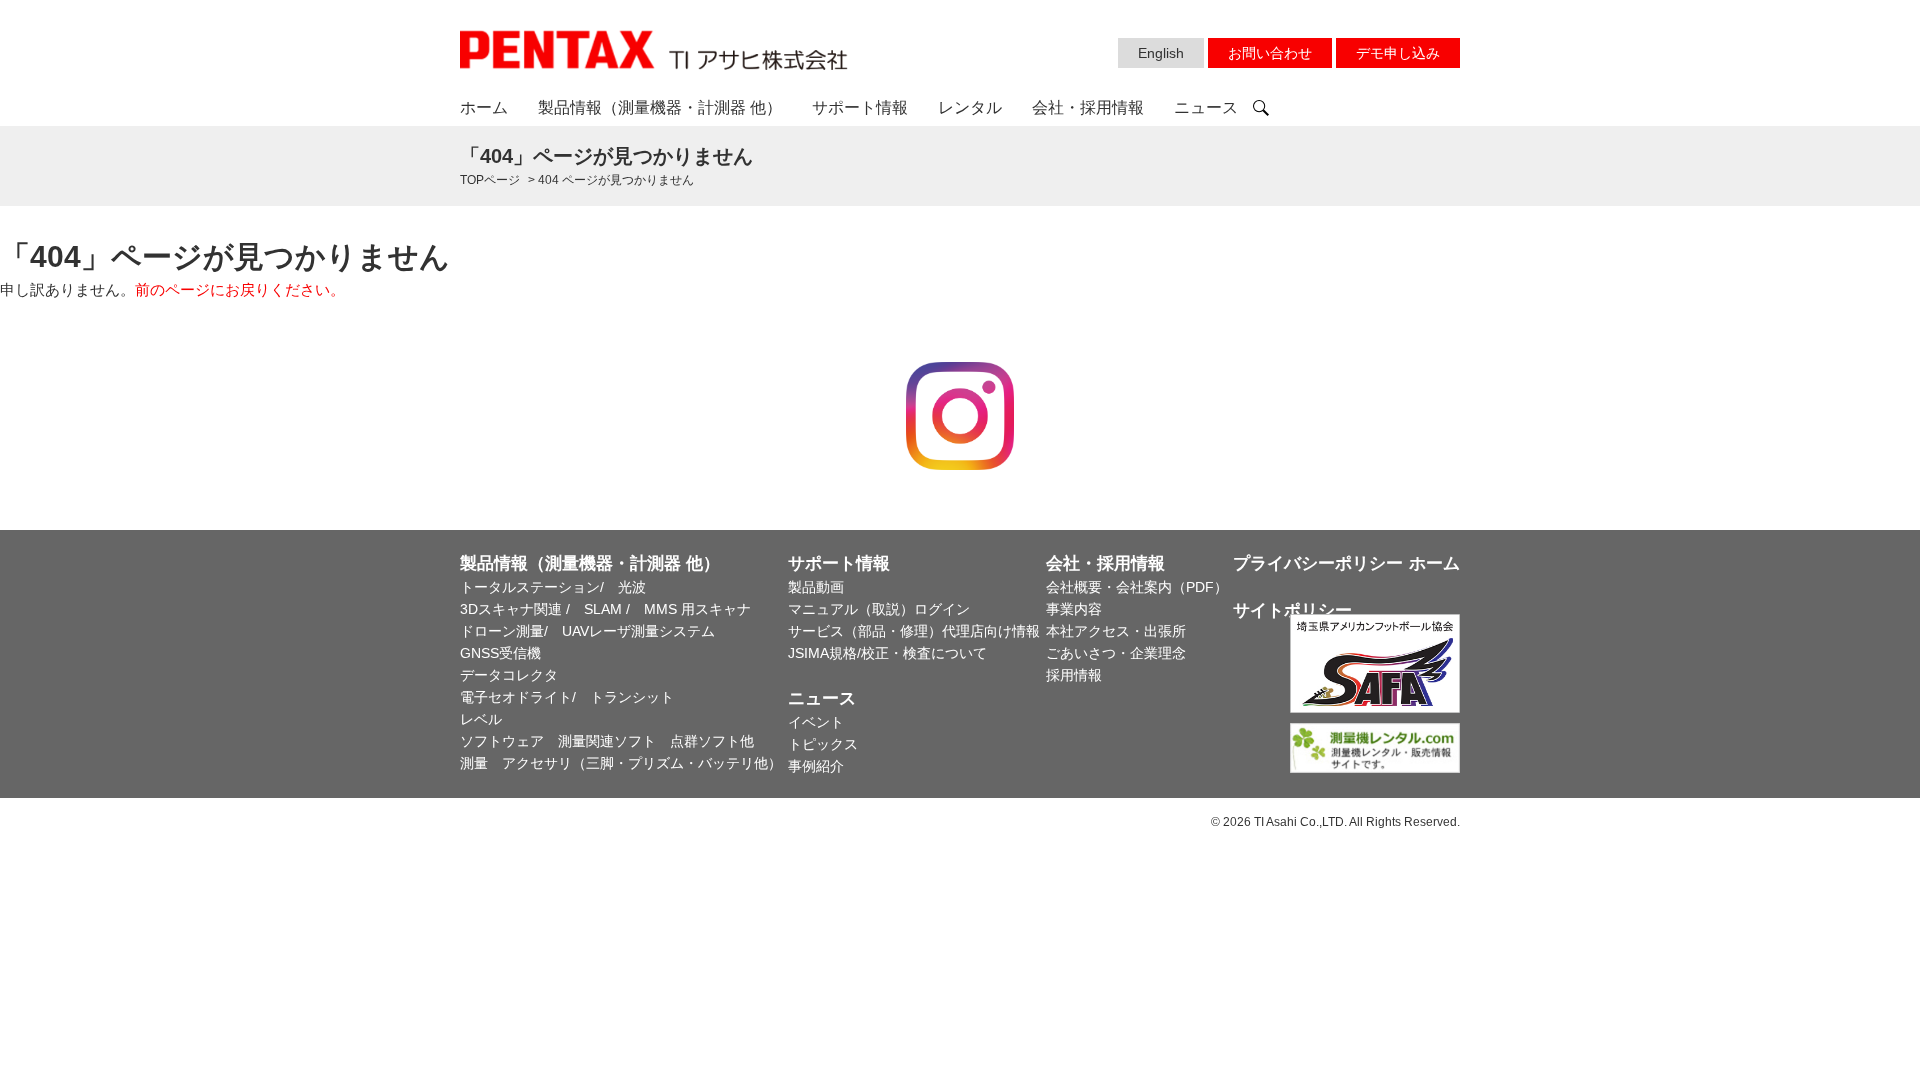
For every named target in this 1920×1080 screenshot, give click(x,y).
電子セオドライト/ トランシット (567, 697)
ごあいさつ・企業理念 (1116, 653)
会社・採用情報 (1088, 107)
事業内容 (1074, 609)
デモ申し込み (1398, 53)
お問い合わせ (1270, 53)
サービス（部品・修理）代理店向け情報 (914, 631)
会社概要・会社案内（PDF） (1137, 587)
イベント (816, 722)
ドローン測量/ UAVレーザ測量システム (587, 631)
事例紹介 (816, 766)
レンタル (970, 107)
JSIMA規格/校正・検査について (887, 653)
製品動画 (816, 587)
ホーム (484, 107)
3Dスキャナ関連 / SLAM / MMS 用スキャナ (605, 609)
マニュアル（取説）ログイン (879, 609)
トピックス (823, 744)
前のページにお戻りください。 (240, 289)
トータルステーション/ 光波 (553, 587)
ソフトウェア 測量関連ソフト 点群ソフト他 (607, 741)
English (1161, 53)
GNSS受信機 (500, 653)
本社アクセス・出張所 (1116, 631)
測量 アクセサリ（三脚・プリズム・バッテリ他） (621, 763)
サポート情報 (860, 107)
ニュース (1206, 107)
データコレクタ (509, 675)
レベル (481, 719)
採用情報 (1074, 675)
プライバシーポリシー (1318, 563)
